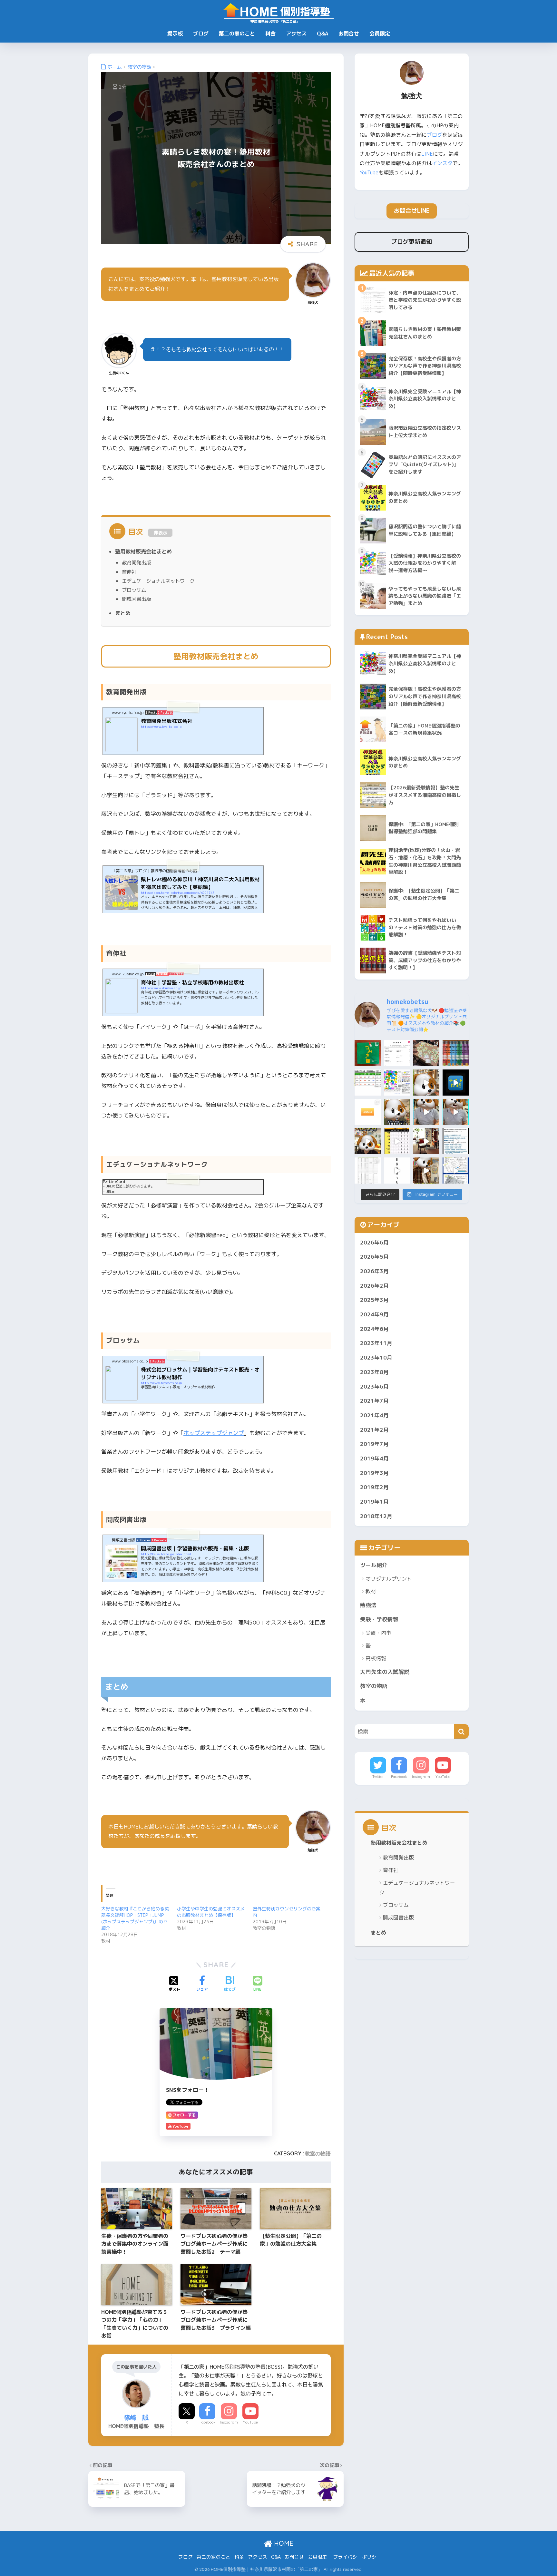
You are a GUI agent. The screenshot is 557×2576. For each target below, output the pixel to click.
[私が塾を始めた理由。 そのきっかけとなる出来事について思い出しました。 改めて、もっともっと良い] (426, 1141)
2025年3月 (374, 1300)
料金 (270, 34)
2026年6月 (374, 1242)
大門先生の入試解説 (385, 1672)
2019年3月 (374, 1473)
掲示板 (175, 34)
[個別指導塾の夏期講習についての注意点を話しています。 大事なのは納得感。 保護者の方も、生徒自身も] (368, 1141)
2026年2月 (374, 1286)
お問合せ (349, 34)
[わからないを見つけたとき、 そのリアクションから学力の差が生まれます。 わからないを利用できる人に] (368, 1112)
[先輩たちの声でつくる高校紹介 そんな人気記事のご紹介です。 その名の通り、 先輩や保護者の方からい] (456, 1171)
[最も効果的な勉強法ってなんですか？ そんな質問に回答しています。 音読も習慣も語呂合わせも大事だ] (426, 1083)
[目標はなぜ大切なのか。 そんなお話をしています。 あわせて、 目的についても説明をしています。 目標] (397, 1112)
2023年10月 (376, 1357)
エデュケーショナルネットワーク (158, 581)
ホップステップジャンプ (214, 1433)
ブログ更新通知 (412, 242)
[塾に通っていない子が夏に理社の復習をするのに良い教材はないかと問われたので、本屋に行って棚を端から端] (456, 1053)
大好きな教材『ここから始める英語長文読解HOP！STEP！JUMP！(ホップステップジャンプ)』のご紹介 (135, 1918)
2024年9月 (374, 1314)
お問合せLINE (412, 211)
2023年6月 (374, 1386)
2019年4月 (374, 1458)
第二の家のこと (237, 34)
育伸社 (129, 572)
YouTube (250, 2422)
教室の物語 (318, 2153)
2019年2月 (374, 1487)
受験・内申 (378, 1633)
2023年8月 (374, 1372)
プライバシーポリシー (357, 2557)
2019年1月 (374, 1502)
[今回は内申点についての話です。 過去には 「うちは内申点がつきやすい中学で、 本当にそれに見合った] (426, 1171)
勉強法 (368, 1605)
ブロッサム (134, 590)
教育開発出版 (136, 562)
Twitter (378, 1777)
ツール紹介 (374, 1565)
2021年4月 (374, 1415)
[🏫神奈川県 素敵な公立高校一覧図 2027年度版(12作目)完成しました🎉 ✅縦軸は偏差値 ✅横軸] (397, 1083)
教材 (371, 1591)
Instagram (229, 2422)
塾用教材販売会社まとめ (143, 551)
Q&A (322, 34)
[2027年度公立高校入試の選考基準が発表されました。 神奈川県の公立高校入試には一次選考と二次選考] (368, 1171)
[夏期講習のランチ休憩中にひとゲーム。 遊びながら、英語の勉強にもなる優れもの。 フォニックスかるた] (426, 1053)
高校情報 (376, 1658)
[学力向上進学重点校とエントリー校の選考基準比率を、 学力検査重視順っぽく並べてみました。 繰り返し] (397, 1141)
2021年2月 (374, 1430)
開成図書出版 (136, 599)
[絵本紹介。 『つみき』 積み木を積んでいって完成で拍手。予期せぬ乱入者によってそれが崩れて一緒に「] (368, 1053)
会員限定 (380, 34)
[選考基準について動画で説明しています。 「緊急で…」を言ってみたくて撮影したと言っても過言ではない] (456, 1141)
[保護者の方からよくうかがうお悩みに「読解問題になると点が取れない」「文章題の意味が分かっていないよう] (397, 1053)
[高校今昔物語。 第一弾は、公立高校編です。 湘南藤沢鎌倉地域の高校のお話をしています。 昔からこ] (456, 1112)
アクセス (296, 34)
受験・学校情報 (379, 1619)
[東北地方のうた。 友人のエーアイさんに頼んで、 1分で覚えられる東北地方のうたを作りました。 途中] (397, 1171)
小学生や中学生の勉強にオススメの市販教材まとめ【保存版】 (211, 1912)
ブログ (201, 34)
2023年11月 (376, 1343)
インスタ (442, 163)
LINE (427, 154)
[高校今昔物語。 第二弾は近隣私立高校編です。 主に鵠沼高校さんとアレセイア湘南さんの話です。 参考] (426, 1112)
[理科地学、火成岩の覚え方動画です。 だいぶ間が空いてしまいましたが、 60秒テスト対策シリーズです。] (456, 1083)
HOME (283, 2543)
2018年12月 (376, 1516)
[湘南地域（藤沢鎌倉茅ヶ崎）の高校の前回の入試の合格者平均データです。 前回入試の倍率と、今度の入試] (368, 1083)
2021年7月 (374, 1401)
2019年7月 (374, 1444)
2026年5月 (374, 1257)
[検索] (461, 1731)
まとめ (123, 613)
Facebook (207, 2422)
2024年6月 (374, 1329)
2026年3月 (374, 1271)
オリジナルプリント (389, 1579)
